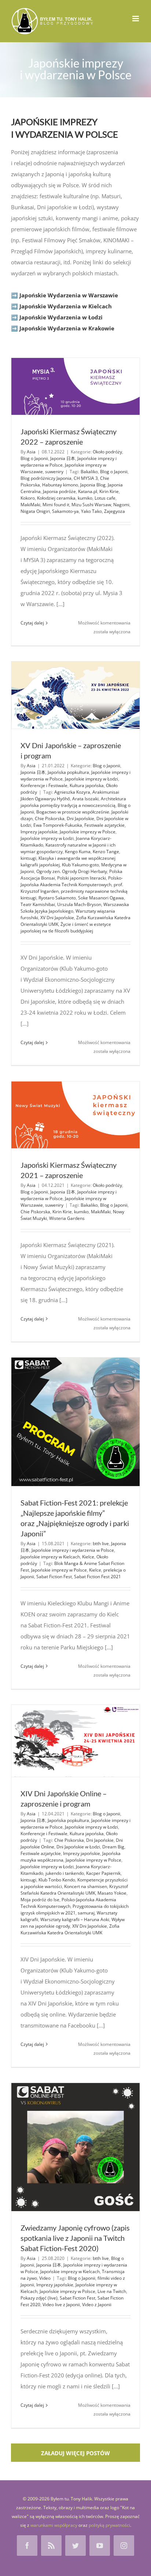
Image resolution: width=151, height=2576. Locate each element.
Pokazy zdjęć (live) (39, 2298)
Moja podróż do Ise (40, 1900)
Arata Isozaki (85, 799)
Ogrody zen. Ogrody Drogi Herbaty (72, 871)
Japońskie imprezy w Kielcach (50, 1557)
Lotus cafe (105, 498)
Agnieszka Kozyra (72, 792)
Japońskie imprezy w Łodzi (91, 779)
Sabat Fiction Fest (54, 1577)
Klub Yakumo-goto (80, 865)
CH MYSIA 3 (86, 478)
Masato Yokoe (112, 1893)
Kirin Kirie (109, 491)
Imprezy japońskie (39, 832)
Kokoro (28, 498)
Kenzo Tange (106, 852)
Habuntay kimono (60, 485)
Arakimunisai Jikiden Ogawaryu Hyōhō (70, 795)
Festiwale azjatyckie (104, 825)
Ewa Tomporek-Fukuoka (58, 825)
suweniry (54, 472)
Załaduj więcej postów (75, 2453)
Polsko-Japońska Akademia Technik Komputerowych (72, 881)
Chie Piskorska (50, 818)
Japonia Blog (93, 485)
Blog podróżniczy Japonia (46, 478)
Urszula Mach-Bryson (79, 904)
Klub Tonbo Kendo (57, 1880)
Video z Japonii (97, 2305)
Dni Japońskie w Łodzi (78, 1847)
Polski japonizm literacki (82, 878)
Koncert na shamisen (86, 1886)
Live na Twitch (112, 2291)
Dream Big (113, 1847)
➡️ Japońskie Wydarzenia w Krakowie (63, 328)
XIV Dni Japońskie (90, 1926)
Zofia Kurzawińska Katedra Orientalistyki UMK (70, 1929)
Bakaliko (89, 472)
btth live (101, 1544)
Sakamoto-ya (65, 511)
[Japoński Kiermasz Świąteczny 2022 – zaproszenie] (75, 386)
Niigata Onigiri (35, 511)
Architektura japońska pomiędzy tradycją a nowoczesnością (73, 802)
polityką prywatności (109, 2525)
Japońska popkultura (68, 772)
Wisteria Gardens (67, 1218)
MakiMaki (30, 505)
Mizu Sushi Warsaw (91, 505)
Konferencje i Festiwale (44, 785)
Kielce (88, 1557)
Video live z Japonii (61, 2305)
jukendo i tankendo (65, 1873)
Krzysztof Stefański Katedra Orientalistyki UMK (74, 1890)
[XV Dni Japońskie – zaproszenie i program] (75, 695)
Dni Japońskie (80, 818)
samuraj (86, 1913)
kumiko (85, 498)
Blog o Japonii (34, 458)
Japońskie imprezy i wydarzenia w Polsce (73, 1550)
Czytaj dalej (32, 623)
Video (45, 2278)
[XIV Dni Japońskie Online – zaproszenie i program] (75, 1741)
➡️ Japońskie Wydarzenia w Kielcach (61, 306)
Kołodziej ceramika (56, 498)
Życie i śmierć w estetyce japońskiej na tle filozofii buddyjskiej (66, 927)
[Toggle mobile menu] (136, 19)
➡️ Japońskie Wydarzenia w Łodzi (57, 317)
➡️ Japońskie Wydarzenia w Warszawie (65, 295)
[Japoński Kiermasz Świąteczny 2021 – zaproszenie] (75, 1115)
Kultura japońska (87, 785)
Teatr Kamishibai (38, 904)
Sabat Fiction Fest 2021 (97, 1577)
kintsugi (28, 858)
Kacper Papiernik (103, 1873)
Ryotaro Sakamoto (57, 898)
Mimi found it (56, 505)
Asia (31, 452)
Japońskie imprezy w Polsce (88, 832)
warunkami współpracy (54, 2525)
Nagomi (121, 505)
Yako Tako (91, 511)
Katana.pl (88, 491)
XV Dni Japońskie (57, 918)
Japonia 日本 (63, 458)
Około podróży (107, 452)
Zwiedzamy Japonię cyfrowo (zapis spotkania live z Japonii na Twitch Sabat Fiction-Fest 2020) (75, 2238)
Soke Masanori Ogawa (101, 898)
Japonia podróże (59, 491)
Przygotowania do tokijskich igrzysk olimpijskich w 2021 (75, 1910)
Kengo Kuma (78, 852)
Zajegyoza (115, 511)
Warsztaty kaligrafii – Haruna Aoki (75, 1919)
